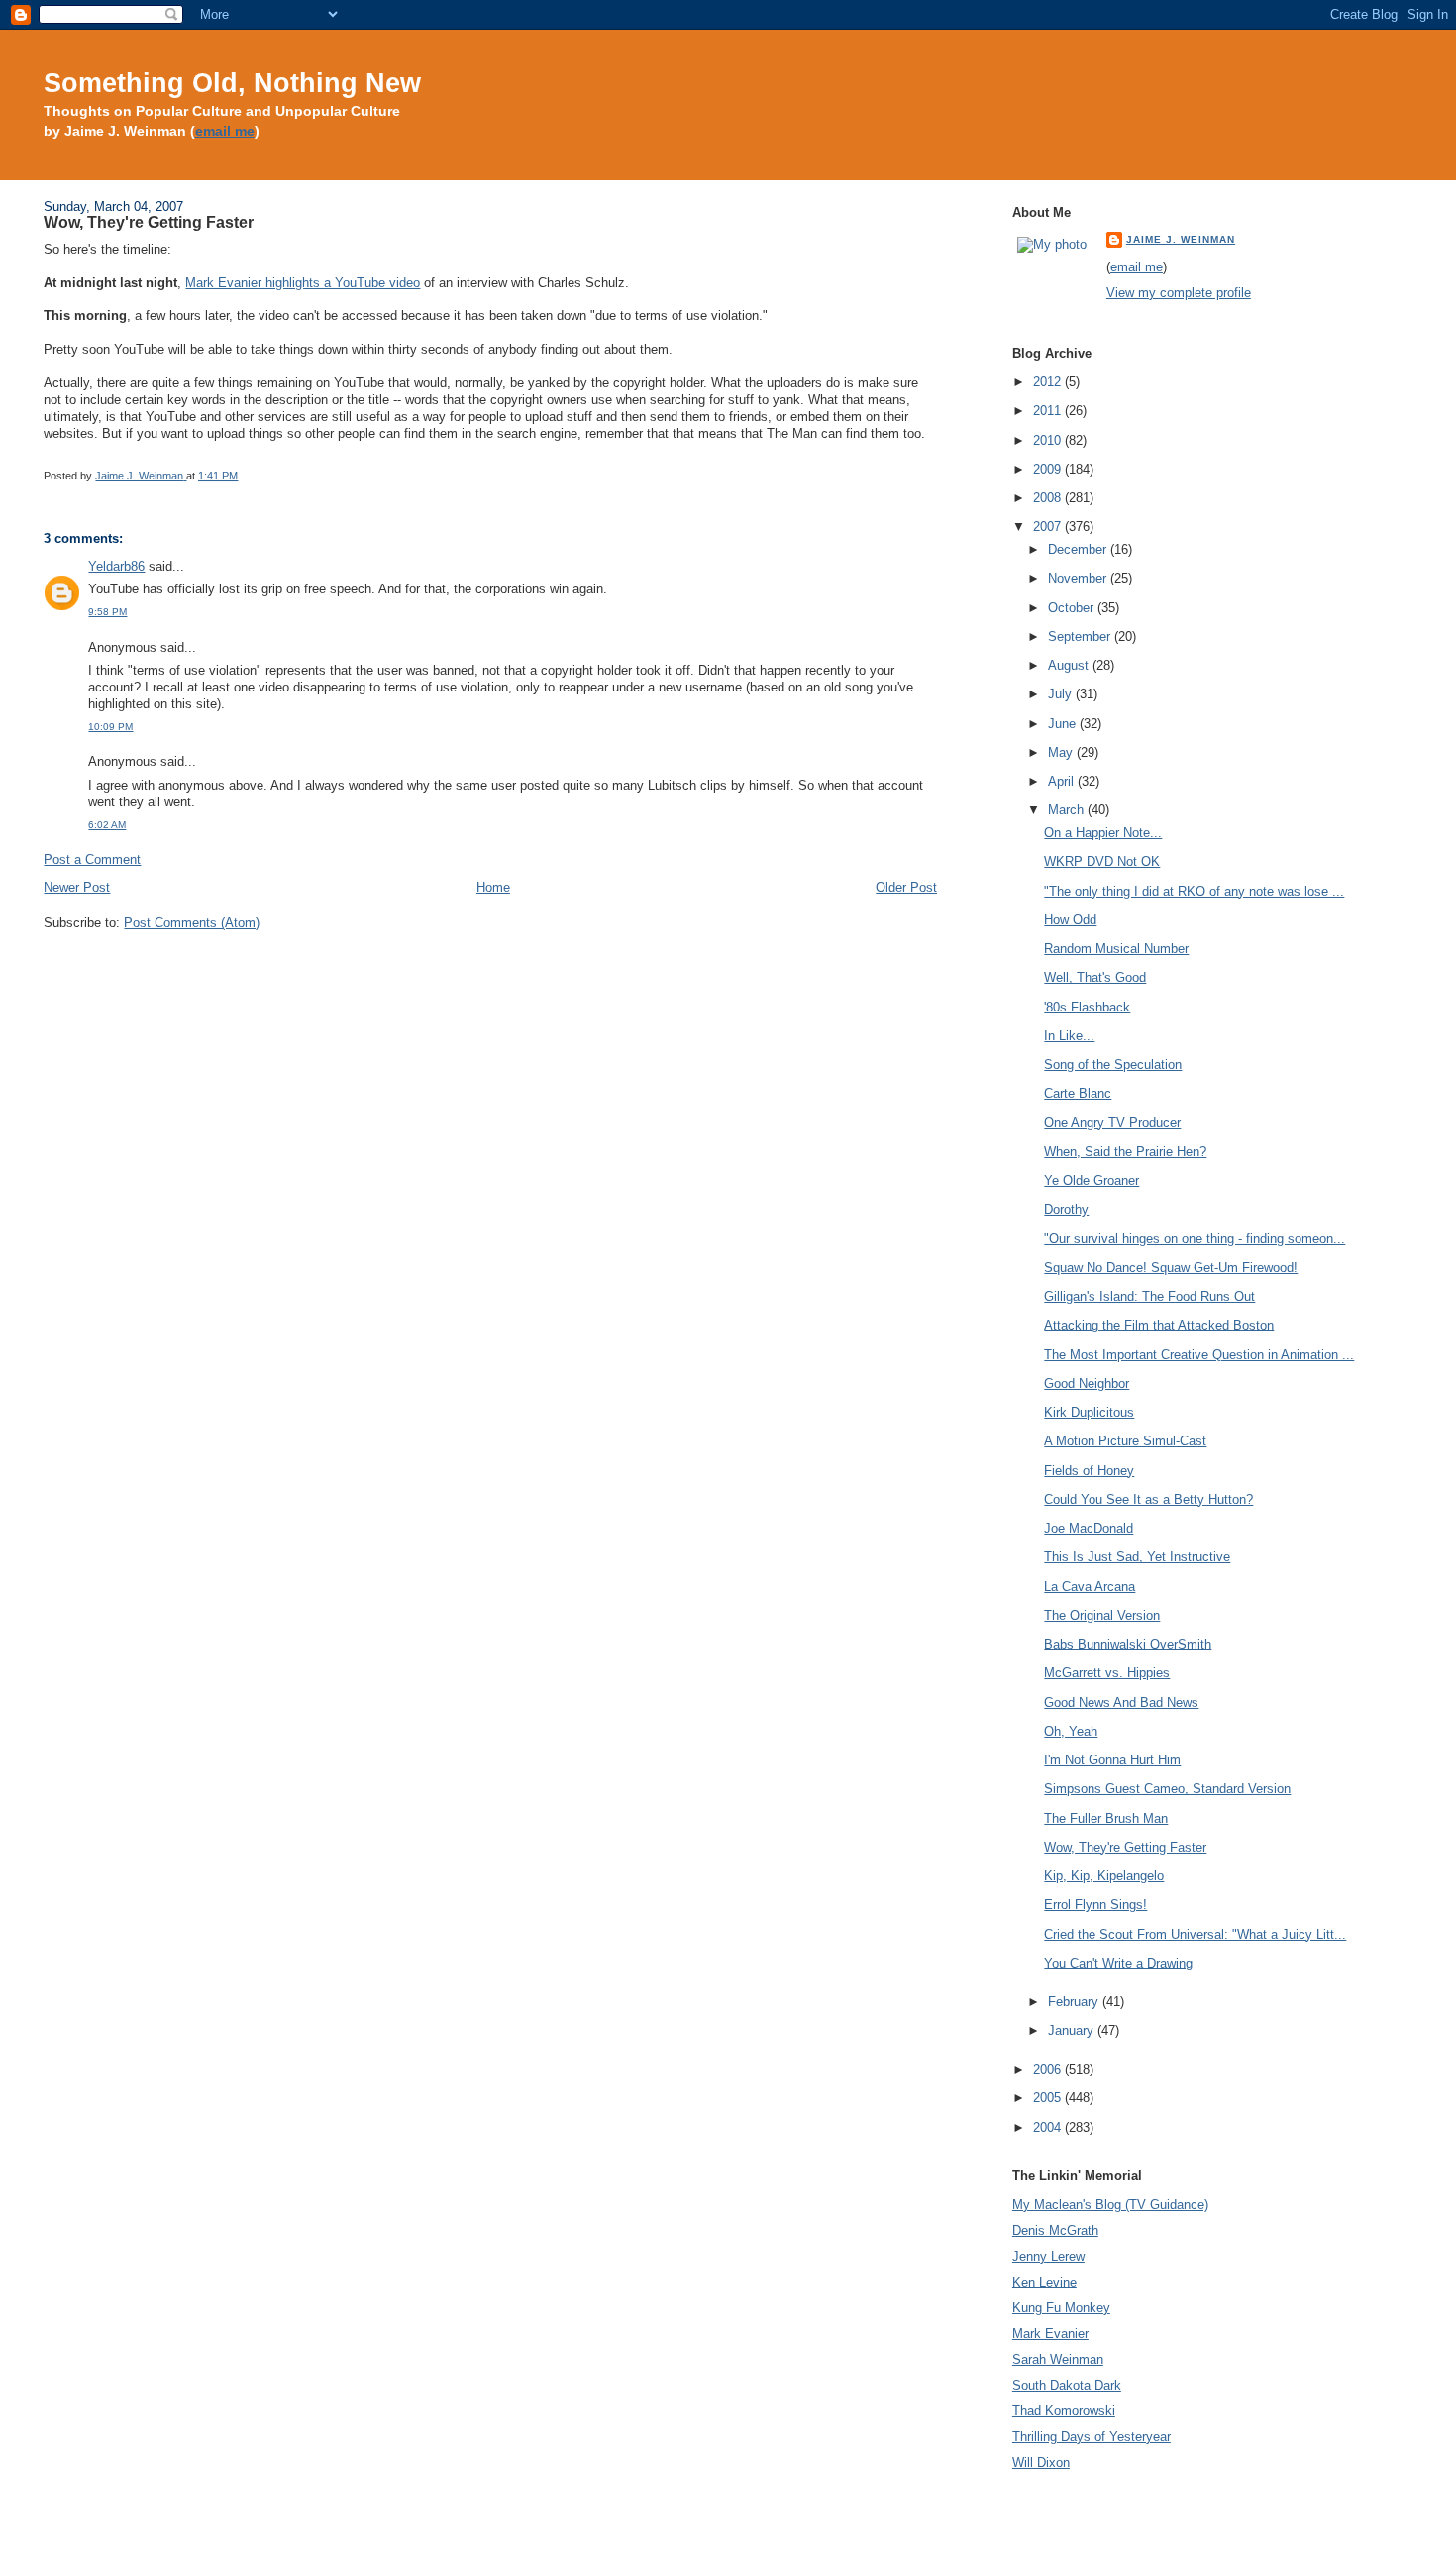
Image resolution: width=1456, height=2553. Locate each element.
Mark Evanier (1050, 2334)
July (1062, 694)
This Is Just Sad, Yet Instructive (1137, 1557)
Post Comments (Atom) (192, 923)
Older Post (906, 887)
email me (225, 131)
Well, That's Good (1095, 977)
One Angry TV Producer (1112, 1123)
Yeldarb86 (116, 566)
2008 (1049, 498)
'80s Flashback (1087, 1007)
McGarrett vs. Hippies (1107, 1673)
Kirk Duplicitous (1089, 1412)
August (1070, 665)
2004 (1049, 2127)
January (1073, 2030)
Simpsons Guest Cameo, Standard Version (1167, 1789)
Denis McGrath (1055, 2231)
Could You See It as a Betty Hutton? (1148, 1499)
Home (493, 887)
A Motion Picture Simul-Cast (1125, 1441)
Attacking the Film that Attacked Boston (1159, 1325)
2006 (1049, 2069)
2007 (1049, 527)
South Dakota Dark (1067, 2385)
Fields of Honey (1089, 1471)
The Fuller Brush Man (1106, 1818)
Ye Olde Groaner (1092, 1180)
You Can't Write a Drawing (1118, 1963)
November (1079, 578)
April (1063, 781)
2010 (1049, 440)
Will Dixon (1041, 2462)
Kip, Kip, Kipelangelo (1104, 1876)
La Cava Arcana (1090, 1587)
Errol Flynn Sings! (1095, 1905)
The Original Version (1102, 1615)
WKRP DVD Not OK (1102, 861)
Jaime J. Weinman (1181, 239)
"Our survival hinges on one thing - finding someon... (1195, 1239)
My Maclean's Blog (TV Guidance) (1110, 2205)
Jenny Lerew (1048, 2256)
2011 (1049, 411)
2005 (1049, 2098)
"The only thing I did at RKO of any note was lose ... (1194, 891)
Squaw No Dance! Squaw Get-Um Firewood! (1171, 1268)
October (1073, 608)
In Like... (1069, 1036)
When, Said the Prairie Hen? (1125, 1152)
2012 (1049, 382)
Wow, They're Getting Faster (1125, 1847)
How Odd (1070, 920)
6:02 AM (107, 825)
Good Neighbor (1087, 1383)
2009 (1049, 469)
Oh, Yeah (1071, 1731)
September (1081, 637)
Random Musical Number (1116, 949)
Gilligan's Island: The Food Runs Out (1149, 1296)
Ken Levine (1044, 2282)
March (1068, 810)
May (1062, 752)
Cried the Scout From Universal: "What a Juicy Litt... (1195, 1934)
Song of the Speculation (1113, 1064)
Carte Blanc (1078, 1093)
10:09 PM (110, 727)
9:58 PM (107, 612)
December (1079, 549)
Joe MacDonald (1089, 1528)
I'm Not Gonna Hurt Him (1112, 1760)
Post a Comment (92, 859)
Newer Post (77, 887)
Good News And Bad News (1121, 1702)
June (1064, 724)
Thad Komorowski (1064, 2411)
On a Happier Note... (1103, 833)
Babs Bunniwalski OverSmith (1128, 1644)
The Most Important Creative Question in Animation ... (1199, 1355)
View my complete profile (1179, 293)
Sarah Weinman (1058, 2359)
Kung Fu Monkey (1061, 2308)
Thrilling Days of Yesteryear (1092, 2437)
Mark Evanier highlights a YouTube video (303, 283)
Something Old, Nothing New (232, 83)
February (1075, 2002)
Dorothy (1066, 1209)
